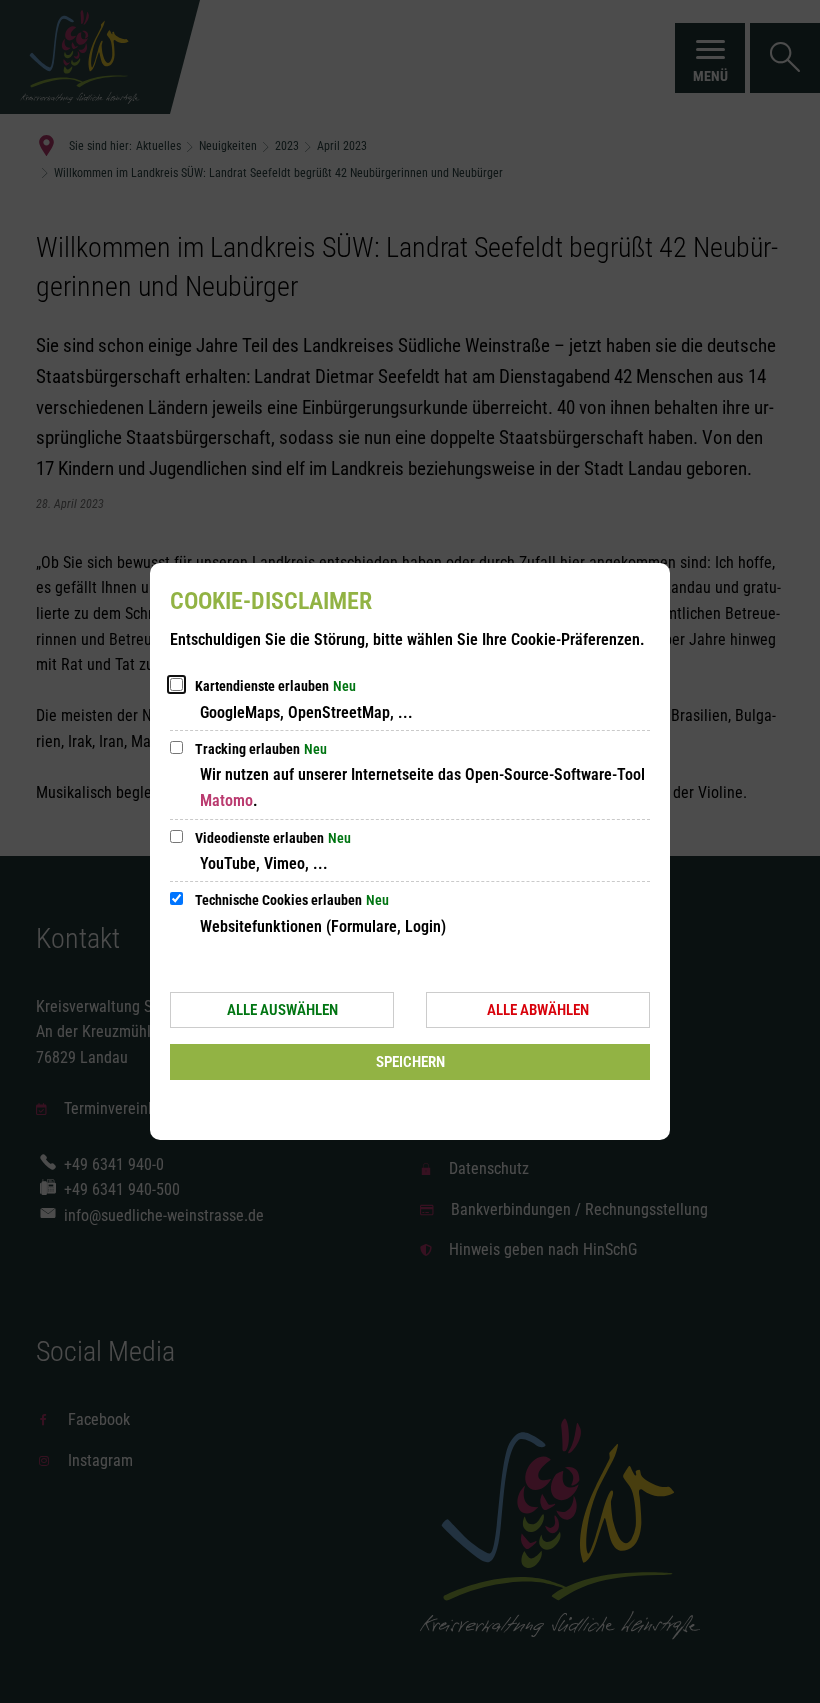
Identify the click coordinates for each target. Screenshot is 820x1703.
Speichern (410, 1062)
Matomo (226, 800)
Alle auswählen (282, 1010)
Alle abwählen (538, 1010)
